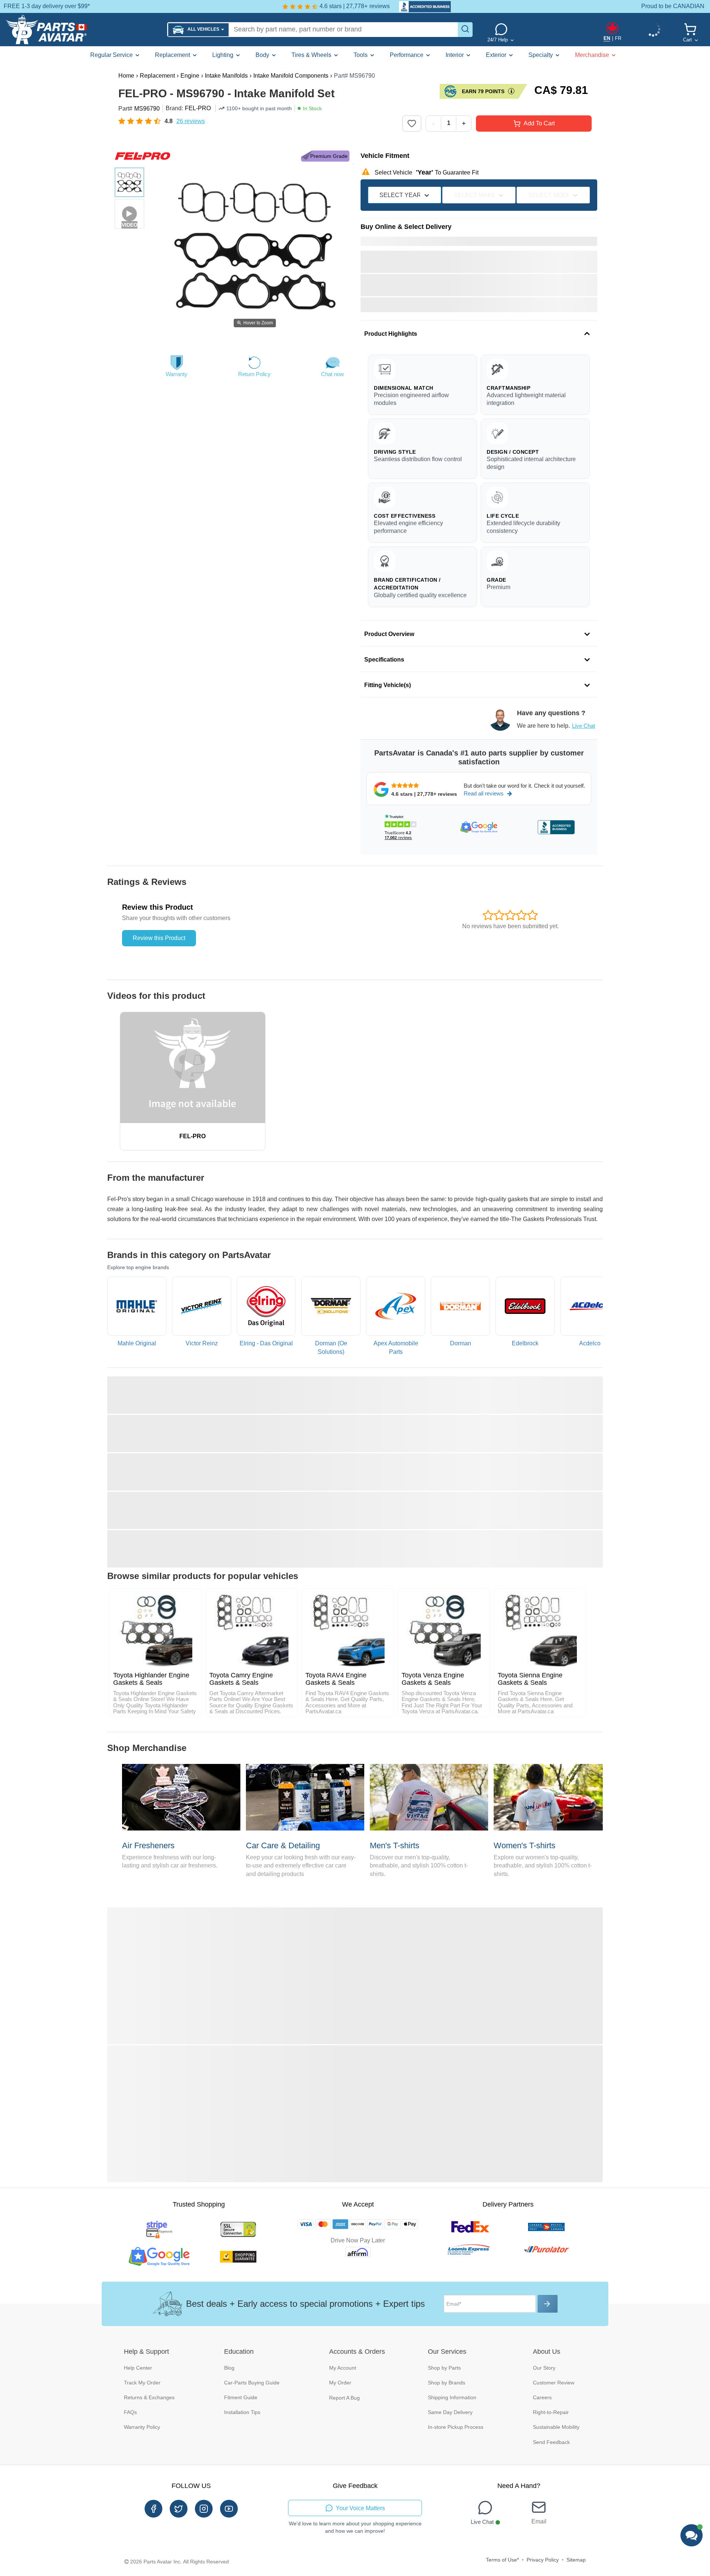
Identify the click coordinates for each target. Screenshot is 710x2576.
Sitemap (576, 2560)
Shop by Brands (447, 2383)
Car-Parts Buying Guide (252, 2383)
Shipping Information (452, 2397)
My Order (340, 2383)
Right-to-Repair (551, 2412)
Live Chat (584, 726)
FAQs (130, 2412)
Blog (229, 2368)
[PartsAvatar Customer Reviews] (421, 7)
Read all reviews (484, 793)
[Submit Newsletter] (548, 2304)
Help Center (138, 2368)
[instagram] (204, 2509)
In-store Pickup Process (456, 2427)
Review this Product (159, 938)
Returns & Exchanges (149, 2397)
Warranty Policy (142, 2427)
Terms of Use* (502, 2560)
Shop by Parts (444, 2368)
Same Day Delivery (450, 2412)
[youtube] (229, 2509)
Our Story (544, 2368)
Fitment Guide (241, 2397)
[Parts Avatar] (84, 30)
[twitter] (179, 2509)
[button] (198, 30)
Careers (542, 2397)
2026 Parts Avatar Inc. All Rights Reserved (180, 2562)
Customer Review (554, 2383)
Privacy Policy (543, 2560)
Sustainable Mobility (556, 2427)
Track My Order (142, 2383)
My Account (343, 2368)
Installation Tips (242, 2412)
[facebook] (153, 2509)
